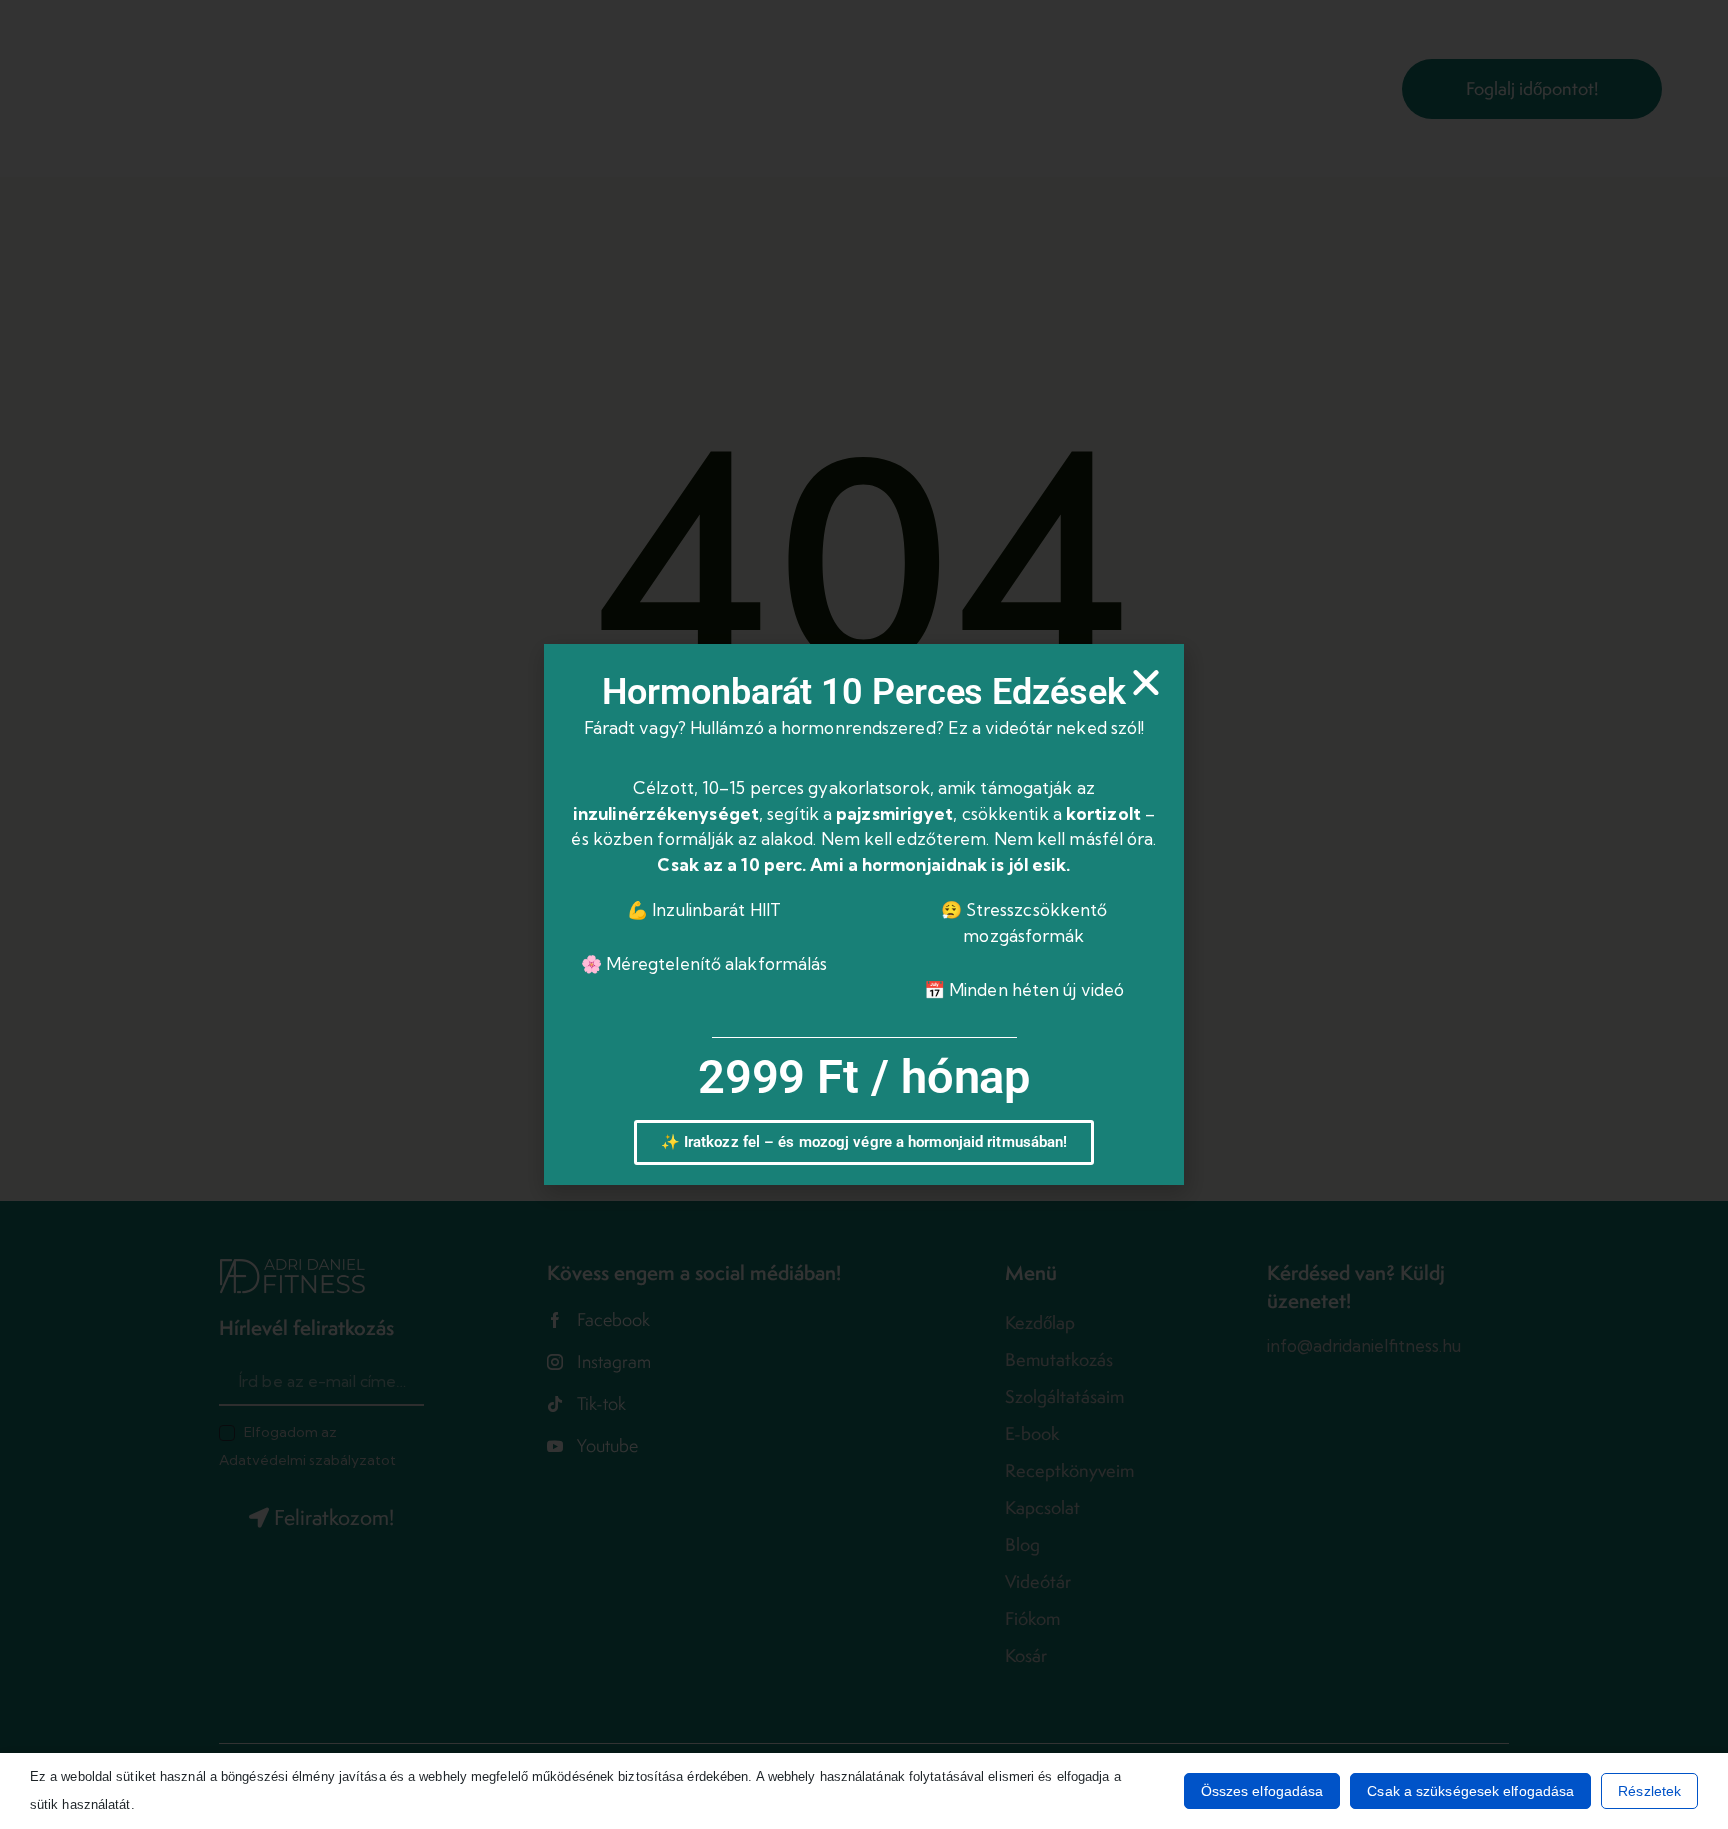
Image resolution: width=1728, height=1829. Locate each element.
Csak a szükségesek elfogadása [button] (1470, 1791)
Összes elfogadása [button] (1262, 1791)
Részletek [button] (1649, 1791)
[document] (864, 914)
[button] (1146, 682)
